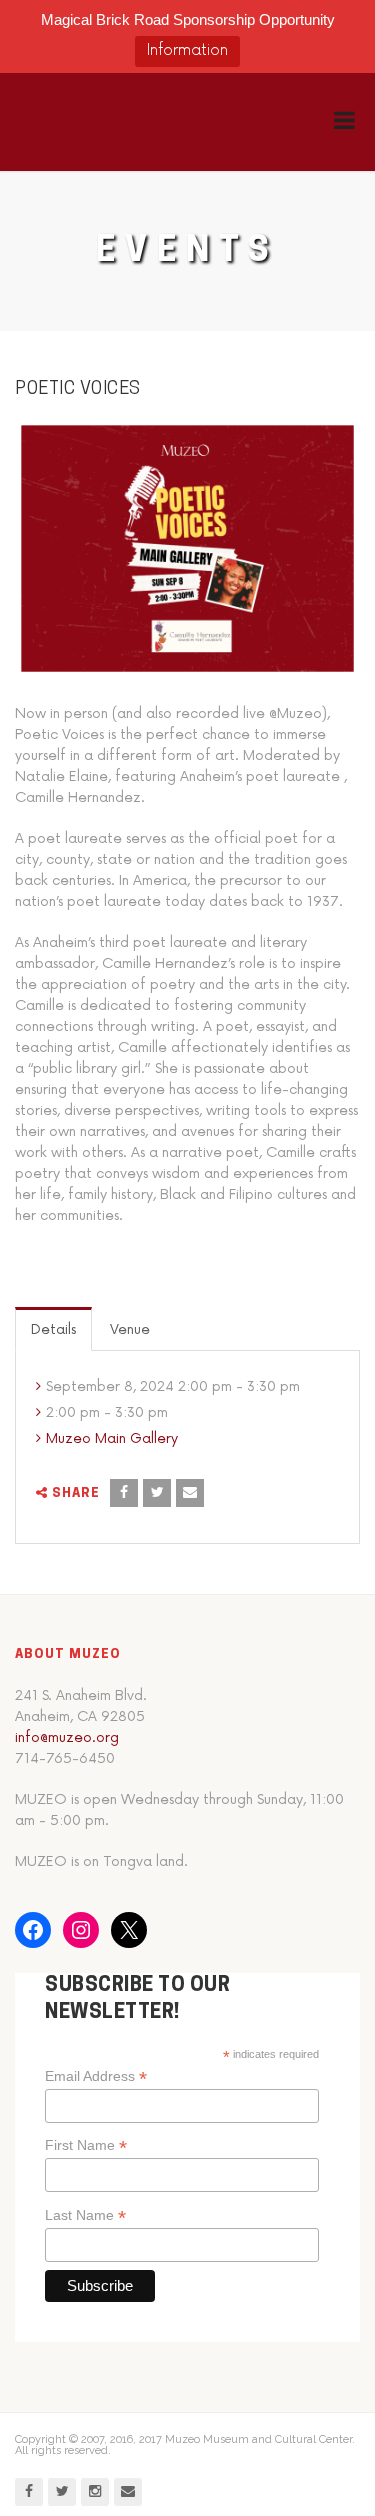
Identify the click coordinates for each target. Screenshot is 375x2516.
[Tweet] (157, 1493)
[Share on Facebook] (124, 1493)
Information (187, 50)
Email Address (96, 2076)
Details (53, 1329)
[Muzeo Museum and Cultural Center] (117, 122)
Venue (130, 1329)
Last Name (85, 2215)
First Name (86, 2145)
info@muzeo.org (67, 1737)
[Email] (190, 1493)
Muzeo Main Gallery (112, 1438)
